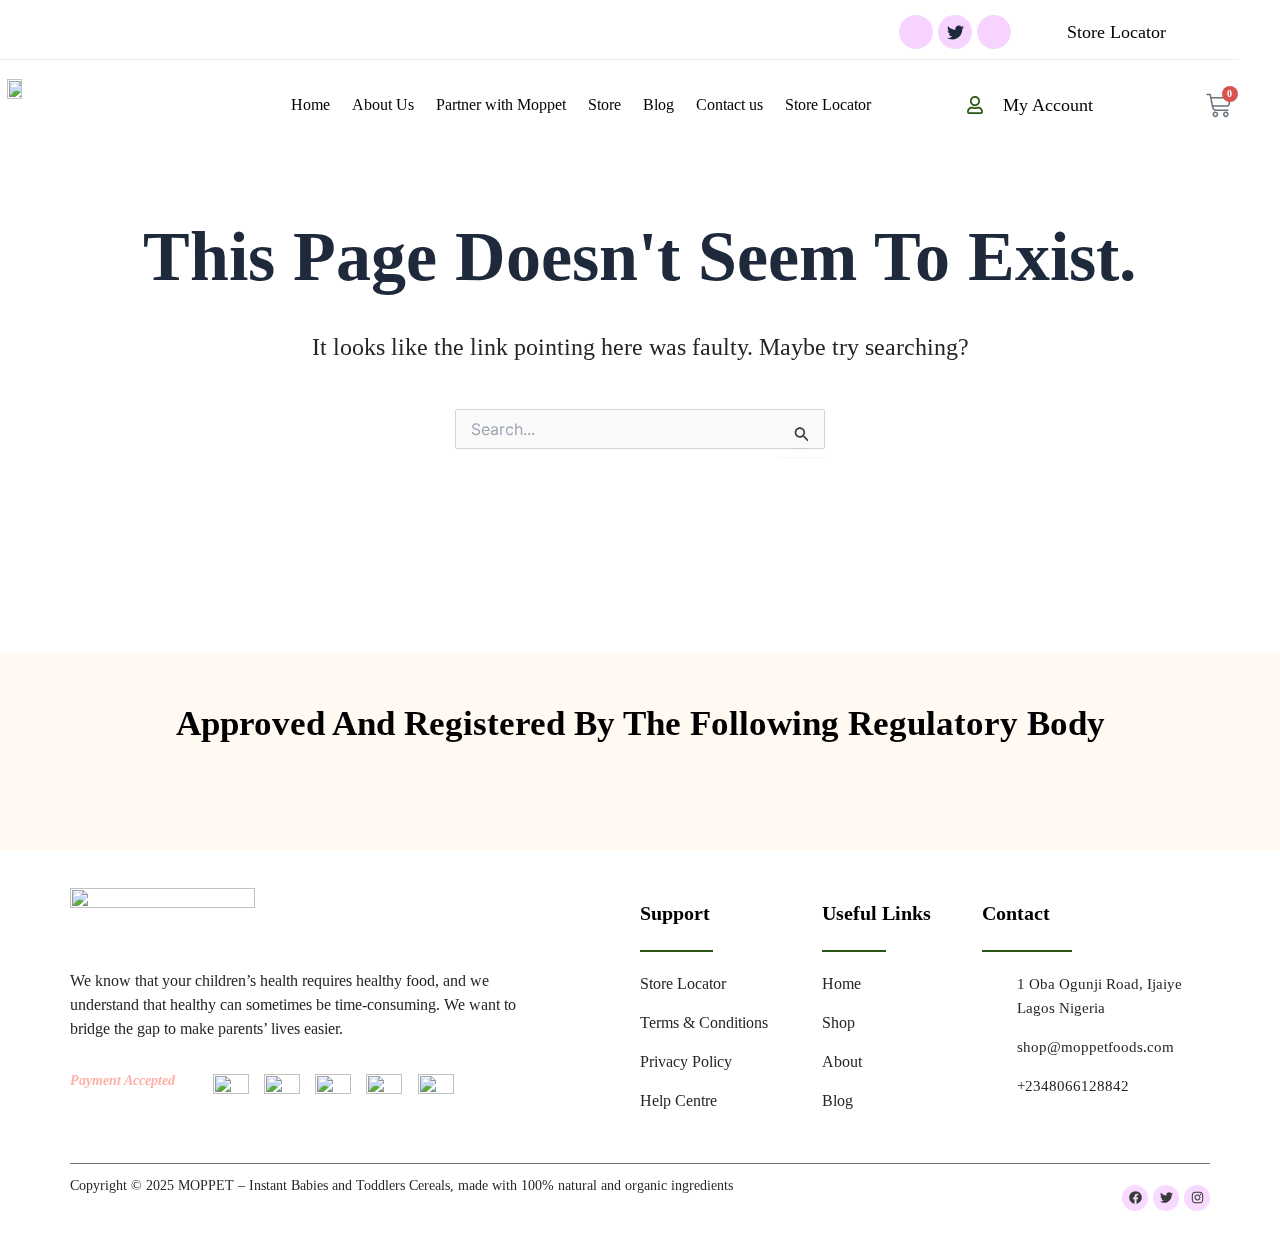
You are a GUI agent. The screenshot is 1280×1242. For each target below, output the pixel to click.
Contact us (729, 104)
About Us (383, 104)
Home (310, 104)
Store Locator (828, 104)
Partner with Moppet (501, 104)
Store (604, 104)
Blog (658, 104)
